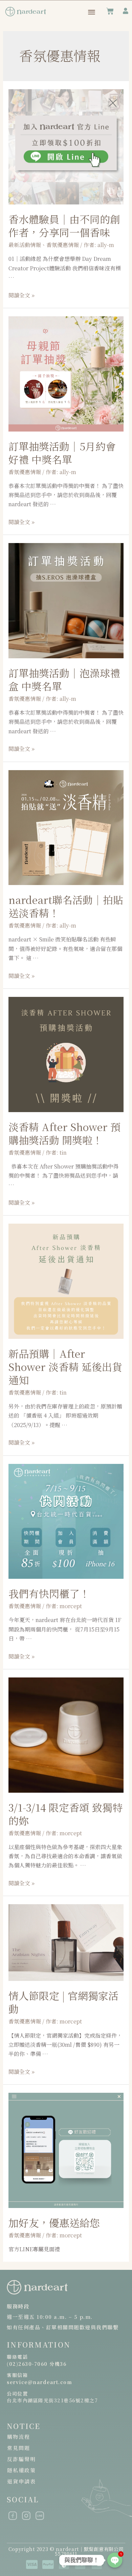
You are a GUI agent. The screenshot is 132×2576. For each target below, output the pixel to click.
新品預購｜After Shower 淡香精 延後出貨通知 (65, 1367)
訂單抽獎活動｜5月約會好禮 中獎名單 (62, 453)
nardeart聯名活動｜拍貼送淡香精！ (66, 906)
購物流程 (19, 2437)
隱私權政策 (22, 2470)
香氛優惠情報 (25, 472)
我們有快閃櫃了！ (49, 1593)
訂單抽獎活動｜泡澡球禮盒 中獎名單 (64, 679)
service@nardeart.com (39, 2382)
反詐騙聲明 (22, 2459)
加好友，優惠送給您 (54, 2223)
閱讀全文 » (21, 295)
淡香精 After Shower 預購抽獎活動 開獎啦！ (64, 1133)
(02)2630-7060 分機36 (37, 2364)
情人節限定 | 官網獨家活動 (63, 2002)
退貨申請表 (22, 2481)
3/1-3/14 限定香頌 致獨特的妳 (65, 1814)
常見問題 (19, 2448)
